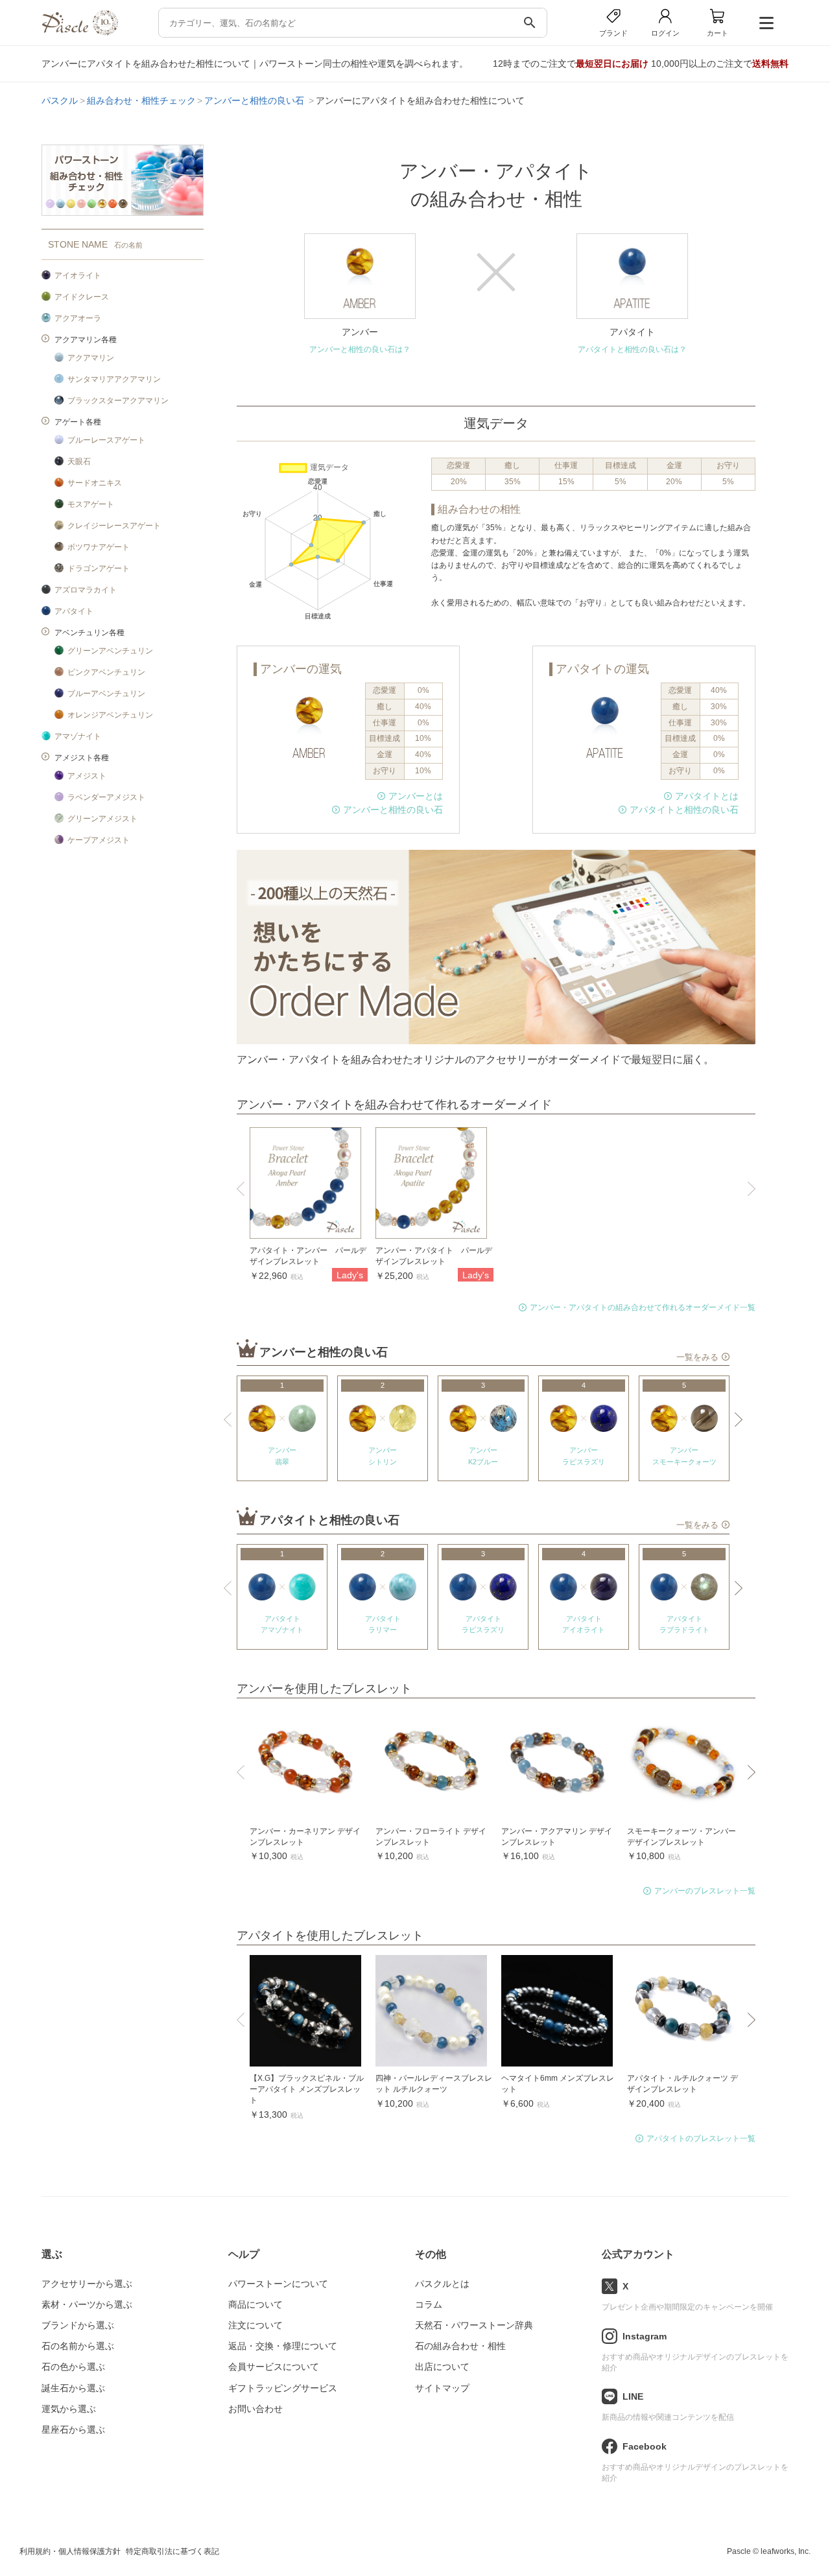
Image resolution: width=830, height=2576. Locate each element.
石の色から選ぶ (73, 2367)
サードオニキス (95, 483)
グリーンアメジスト (102, 819)
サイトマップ (442, 2388)
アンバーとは (416, 796)
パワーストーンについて (278, 2284)
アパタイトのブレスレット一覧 (701, 2138)
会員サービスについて (274, 2367)
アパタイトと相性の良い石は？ (632, 349)
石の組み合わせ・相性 (460, 2346)
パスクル (60, 100)
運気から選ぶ (69, 2409)
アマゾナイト (78, 736)
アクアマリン (91, 358)
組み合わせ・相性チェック (141, 100)
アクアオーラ (78, 318)
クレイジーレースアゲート (114, 526)
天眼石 (79, 462)
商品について (255, 2304)
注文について (255, 2325)
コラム (429, 2304)
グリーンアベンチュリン (110, 651)
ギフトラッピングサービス (283, 2388)
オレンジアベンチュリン (110, 715)
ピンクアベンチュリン (106, 672)
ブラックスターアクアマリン (118, 401)
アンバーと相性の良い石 (255, 100)
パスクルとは (442, 2284)
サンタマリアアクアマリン (114, 379)
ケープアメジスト (99, 840)
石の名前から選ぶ (78, 2346)
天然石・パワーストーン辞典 (474, 2325)
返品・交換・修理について (283, 2346)
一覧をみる (697, 1357)
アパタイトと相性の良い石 (684, 810)
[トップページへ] (80, 32)
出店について (442, 2367)
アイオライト (78, 275)
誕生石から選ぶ (73, 2388)
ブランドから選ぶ (78, 2325)
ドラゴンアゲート (99, 568)
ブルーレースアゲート (106, 440)
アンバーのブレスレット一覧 (705, 1891)
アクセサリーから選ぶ (87, 2284)
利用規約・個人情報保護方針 (70, 2551)
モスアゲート (91, 504)
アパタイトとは (707, 796)
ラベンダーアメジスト (106, 797)
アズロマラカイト (86, 590)
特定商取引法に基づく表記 (172, 2551)
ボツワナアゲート (99, 547)
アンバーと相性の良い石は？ (360, 349)
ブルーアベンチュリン (106, 694)
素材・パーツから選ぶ (87, 2304)
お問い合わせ (255, 2409)
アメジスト (87, 776)
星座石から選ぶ (73, 2430)
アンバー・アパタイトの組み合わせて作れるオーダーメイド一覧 (643, 1307)
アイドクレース (82, 297)
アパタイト (74, 611)
